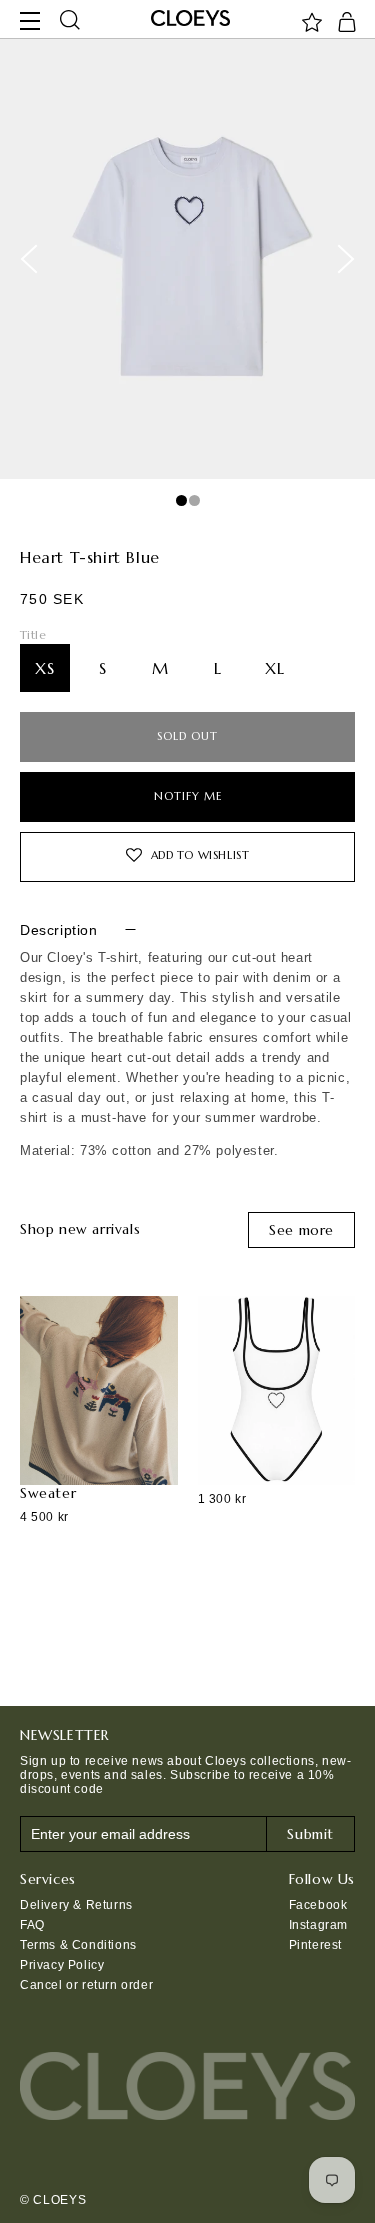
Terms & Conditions (78, 1945)
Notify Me (188, 794)
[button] (70, 21)
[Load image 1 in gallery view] (181, 500)
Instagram (318, 1925)
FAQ (32, 1925)
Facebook (318, 1905)
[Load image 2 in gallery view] (194, 500)
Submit (310, 1834)
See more (301, 1230)
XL (275, 668)
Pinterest (315, 1945)
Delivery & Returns (76, 1905)
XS (45, 668)
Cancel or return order (86, 1985)
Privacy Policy (62, 1965)
